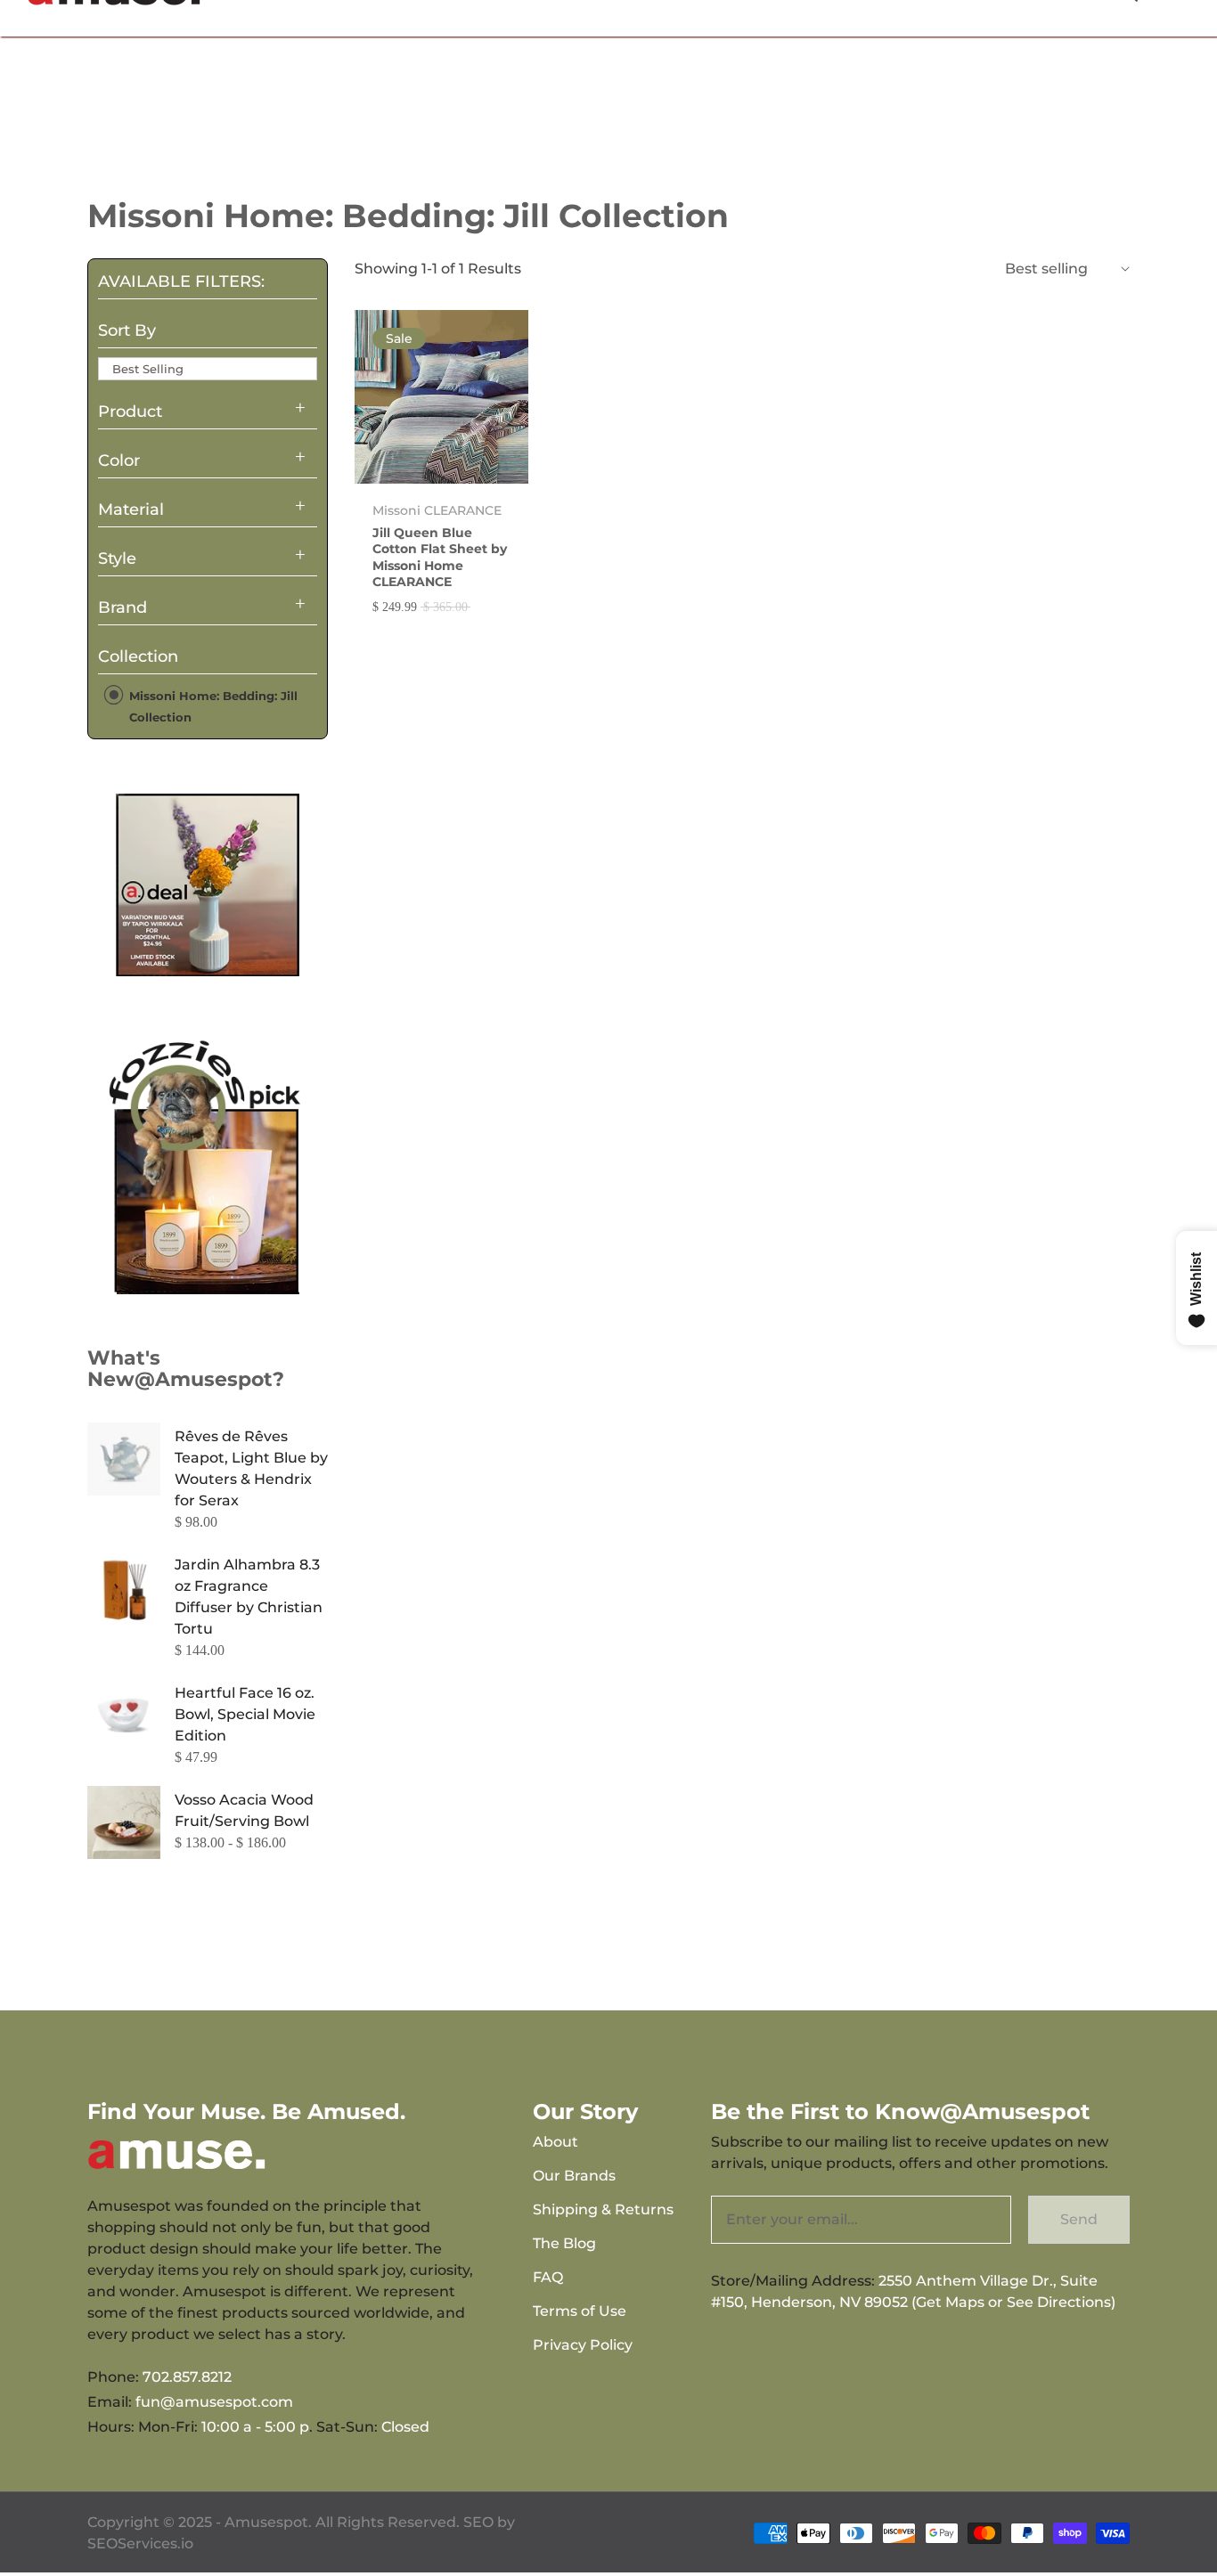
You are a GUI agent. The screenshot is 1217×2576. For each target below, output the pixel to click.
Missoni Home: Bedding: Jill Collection (212, 706)
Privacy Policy (583, 2345)
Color (119, 461)
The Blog (564, 2243)
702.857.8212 (187, 2377)
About (555, 2142)
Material (131, 509)
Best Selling (148, 369)
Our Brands (574, 2176)
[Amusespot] (208, 884)
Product (130, 412)
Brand (123, 607)
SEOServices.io (140, 2543)
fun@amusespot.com (214, 2402)
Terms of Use (580, 2311)
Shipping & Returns (603, 2209)
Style (117, 558)
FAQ (548, 2277)
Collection (138, 656)
